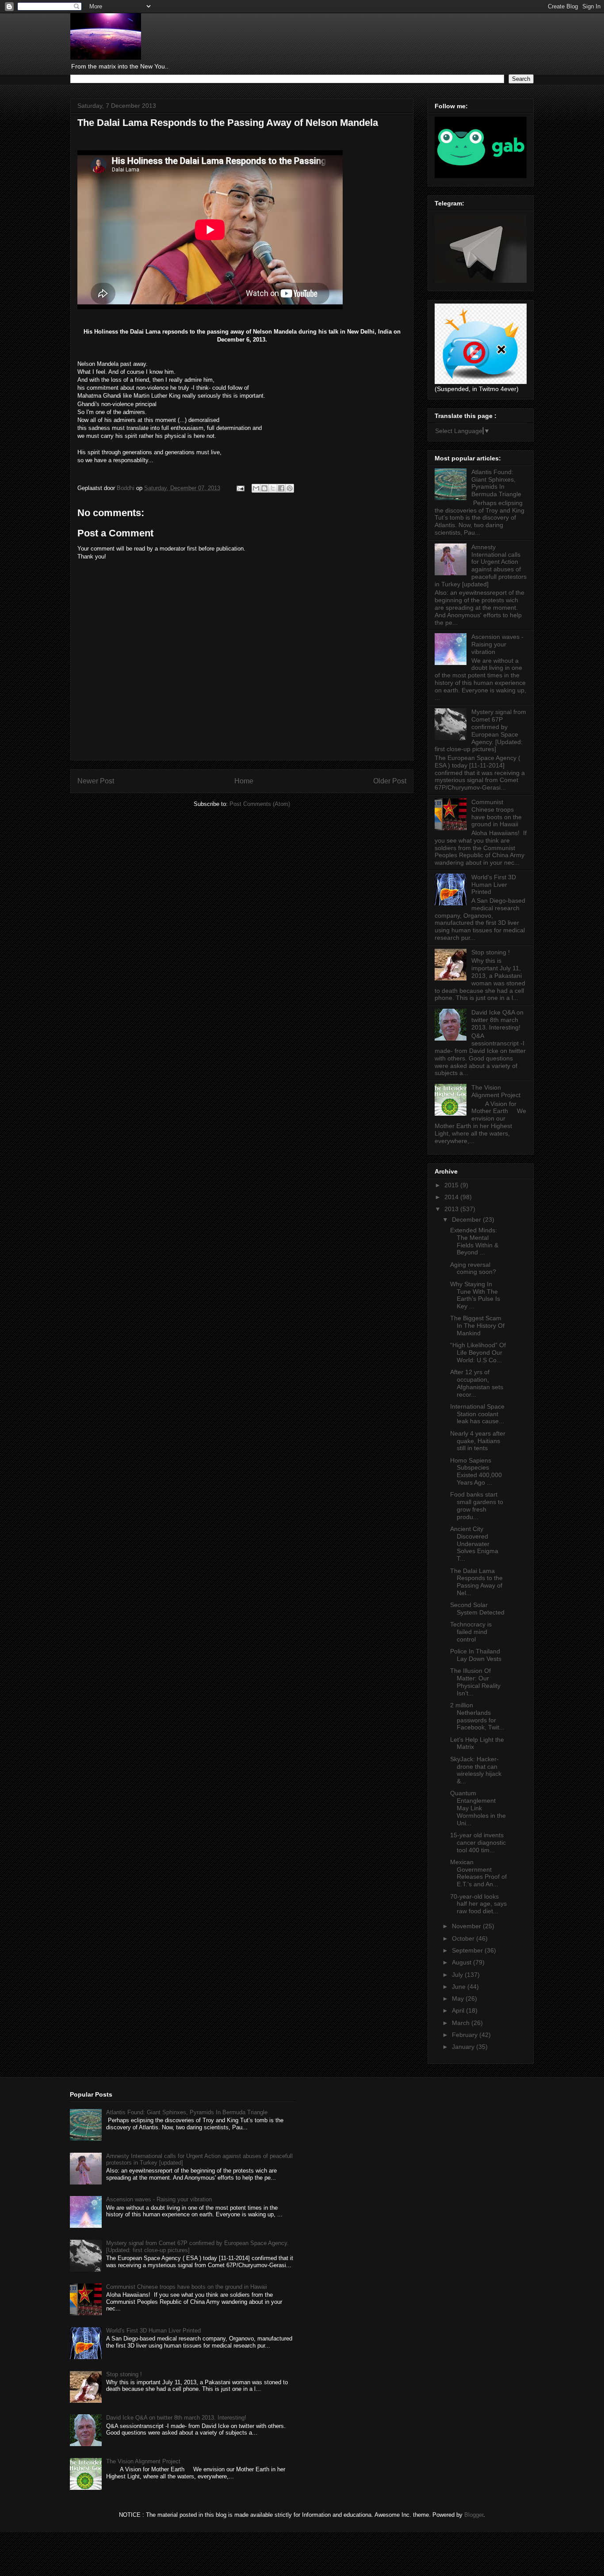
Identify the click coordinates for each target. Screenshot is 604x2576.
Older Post (390, 781)
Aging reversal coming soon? (473, 1268)
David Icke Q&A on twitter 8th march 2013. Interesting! (497, 1020)
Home (244, 781)
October (464, 1938)
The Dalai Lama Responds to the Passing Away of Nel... (476, 1582)
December (467, 1220)
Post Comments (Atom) (260, 804)
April (459, 2010)
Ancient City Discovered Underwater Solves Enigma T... (474, 1544)
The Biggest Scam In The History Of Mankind (477, 1326)
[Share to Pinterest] (290, 488)
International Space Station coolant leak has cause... (477, 1414)
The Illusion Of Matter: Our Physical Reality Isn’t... (475, 1682)
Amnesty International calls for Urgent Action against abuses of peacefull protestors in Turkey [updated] (481, 566)
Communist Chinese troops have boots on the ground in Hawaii (497, 813)
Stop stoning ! (491, 952)
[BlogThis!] (264, 488)
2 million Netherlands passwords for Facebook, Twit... (477, 1716)
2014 (452, 1197)
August (463, 1962)
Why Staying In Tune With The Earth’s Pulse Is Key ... (475, 1295)
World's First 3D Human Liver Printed (494, 885)
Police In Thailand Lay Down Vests (476, 1655)
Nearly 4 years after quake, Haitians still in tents (478, 1441)
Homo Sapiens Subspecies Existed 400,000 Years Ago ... (476, 1471)
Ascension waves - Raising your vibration (497, 644)
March (462, 2023)
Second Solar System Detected (477, 1609)
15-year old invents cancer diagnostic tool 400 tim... (478, 1843)
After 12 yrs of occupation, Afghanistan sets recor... (477, 1383)
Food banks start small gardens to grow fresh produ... (477, 1505)
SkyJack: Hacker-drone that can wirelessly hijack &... (476, 1770)
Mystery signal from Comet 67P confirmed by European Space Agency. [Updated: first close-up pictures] (480, 730)
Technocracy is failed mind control (471, 1632)
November (467, 1926)
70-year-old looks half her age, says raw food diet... (478, 1904)
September (468, 1950)
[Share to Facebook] (281, 488)
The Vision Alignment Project (496, 1091)
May (459, 1998)
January (464, 2047)
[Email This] (256, 488)
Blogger (474, 2515)
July (458, 1975)
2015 (452, 1185)
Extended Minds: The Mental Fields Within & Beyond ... (474, 1241)
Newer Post (96, 781)
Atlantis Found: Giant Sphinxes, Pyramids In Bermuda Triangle (496, 483)
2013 (452, 1209)
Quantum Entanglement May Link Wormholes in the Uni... (478, 1808)
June (460, 1987)
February (466, 2035)
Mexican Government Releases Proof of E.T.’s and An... (478, 1873)
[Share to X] (273, 488)
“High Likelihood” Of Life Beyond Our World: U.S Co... (478, 1353)
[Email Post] (240, 488)
